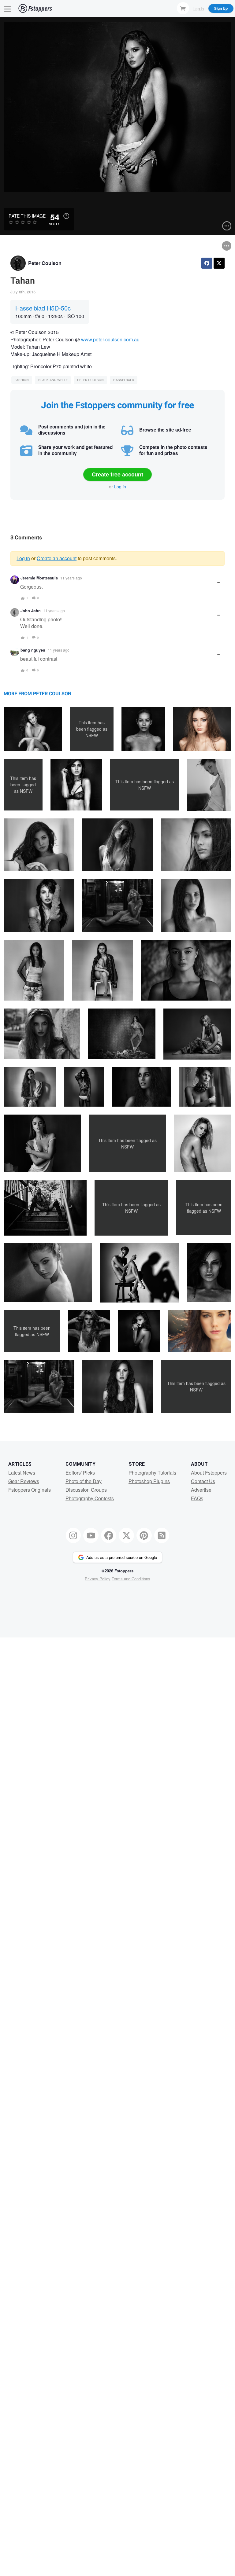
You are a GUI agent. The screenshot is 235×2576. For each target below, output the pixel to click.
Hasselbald (124, 380)
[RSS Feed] (162, 1535)
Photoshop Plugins (149, 1481)
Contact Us (203, 1481)
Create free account (117, 474)
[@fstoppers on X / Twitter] (126, 1535)
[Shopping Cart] (183, 8)
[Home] (35, 8)
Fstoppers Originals (30, 1490)
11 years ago (71, 578)
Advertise (201, 1490)
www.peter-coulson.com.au (110, 339)
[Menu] (8, 8)
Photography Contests (90, 1498)
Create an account (57, 558)
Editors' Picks (80, 1473)
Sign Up (221, 8)
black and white (53, 380)
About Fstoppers (209, 1473)
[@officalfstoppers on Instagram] (73, 1535)
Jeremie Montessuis (39, 578)
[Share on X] (219, 263)
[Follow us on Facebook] (109, 1535)
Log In (199, 8)
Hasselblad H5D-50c (43, 308)
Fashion (22, 380)
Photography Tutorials (152, 1473)
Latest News (22, 1473)
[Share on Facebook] (207, 263)
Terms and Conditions (131, 1579)
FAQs (197, 1498)
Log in (120, 487)
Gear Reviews (24, 1481)
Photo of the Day (84, 1481)
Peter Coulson (45, 263)
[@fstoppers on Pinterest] (144, 1535)
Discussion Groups (86, 1490)
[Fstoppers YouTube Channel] (91, 1535)
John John (31, 611)
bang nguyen (33, 650)
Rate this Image (27, 216)
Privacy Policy (98, 1579)
